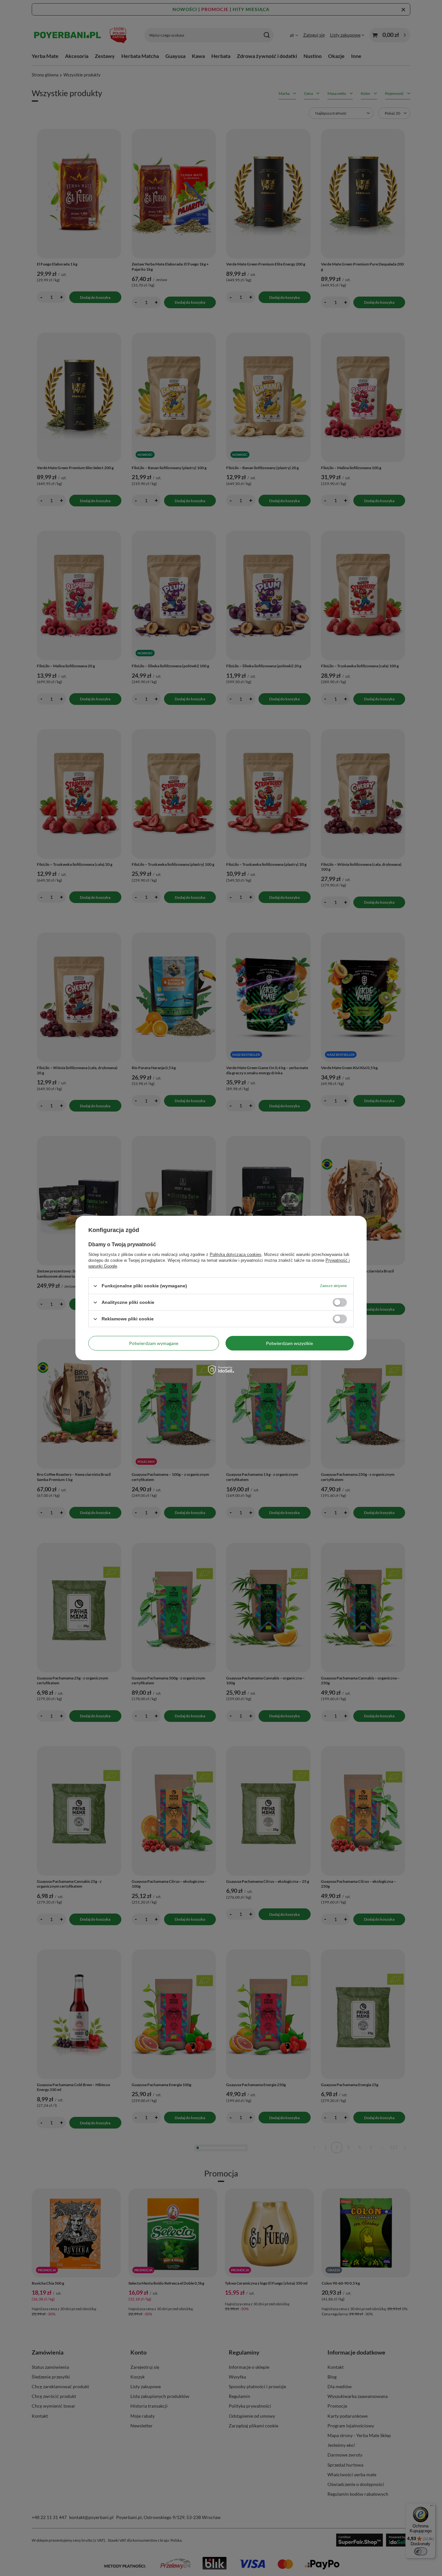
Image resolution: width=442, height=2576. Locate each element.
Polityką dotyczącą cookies (236, 1254)
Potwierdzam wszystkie (289, 1343)
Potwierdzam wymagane (154, 1343)
